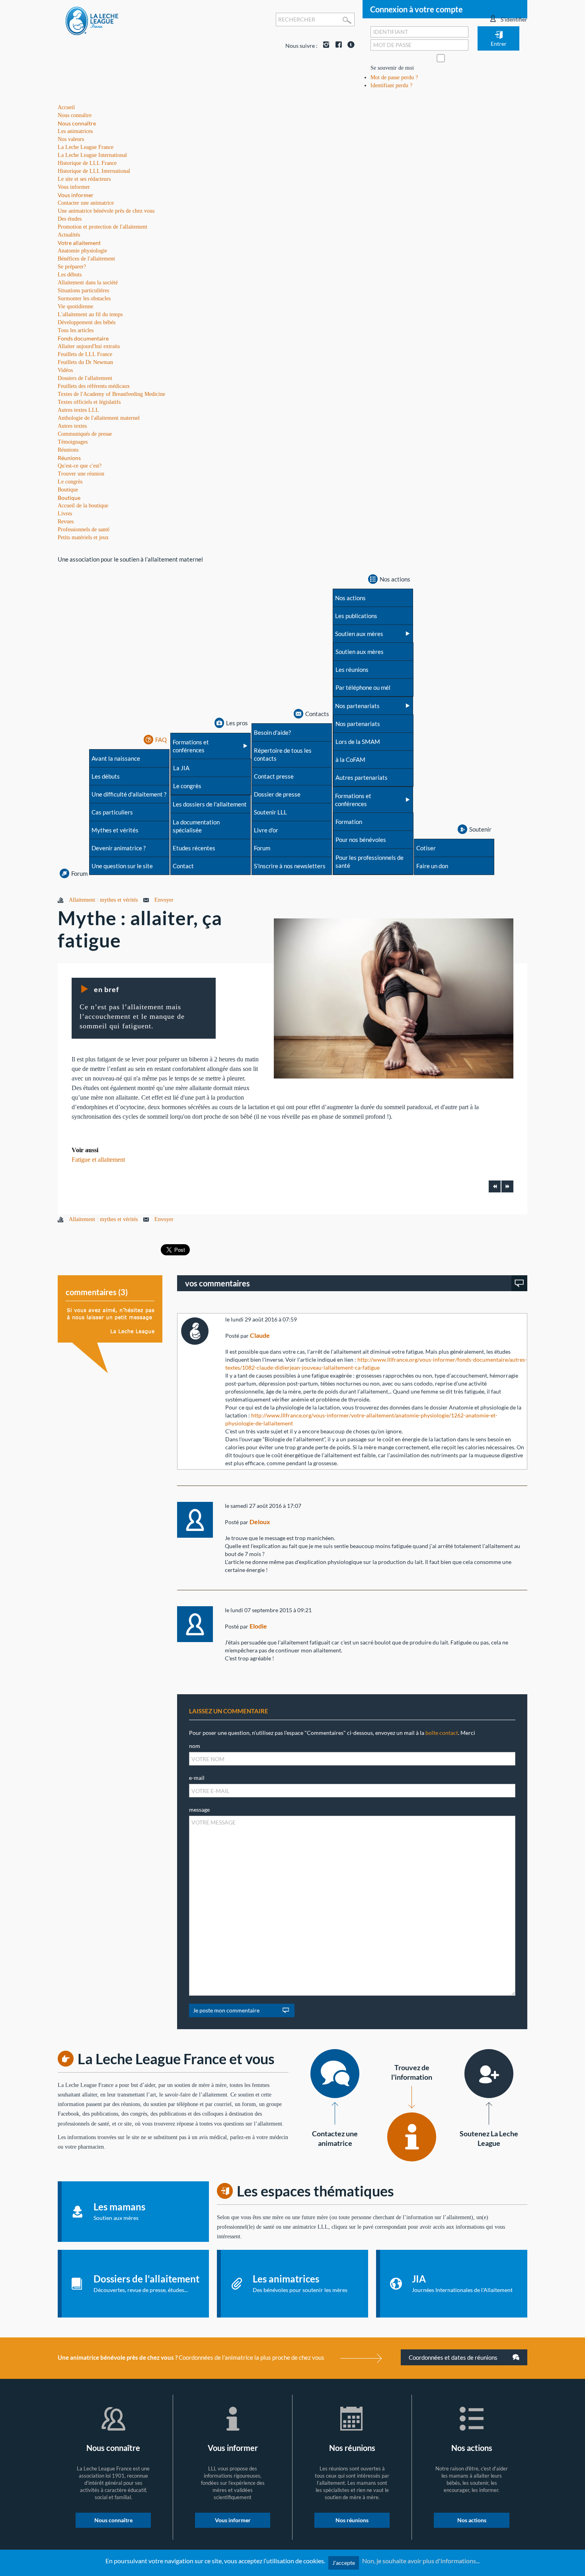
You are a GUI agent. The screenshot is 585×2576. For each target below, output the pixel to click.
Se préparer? (72, 267)
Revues (66, 522)
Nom (195, 1746)
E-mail (197, 1778)
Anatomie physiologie (82, 251)
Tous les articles (76, 330)
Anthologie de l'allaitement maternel (99, 418)
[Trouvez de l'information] (412, 2137)
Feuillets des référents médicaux (94, 386)
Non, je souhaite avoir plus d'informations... (421, 2561)
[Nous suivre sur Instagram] (324, 46)
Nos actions (472, 2520)
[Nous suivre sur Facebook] (337, 46)
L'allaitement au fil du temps (90, 314)
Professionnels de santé (84, 529)
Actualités (69, 235)
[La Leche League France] (92, 21)
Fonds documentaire (83, 338)
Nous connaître (77, 123)
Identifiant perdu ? (391, 85)
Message (199, 1810)
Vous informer (76, 195)
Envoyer (164, 900)
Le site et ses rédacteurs (84, 179)
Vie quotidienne (75, 306)
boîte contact (442, 1733)
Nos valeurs (71, 139)
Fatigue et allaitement (98, 1160)
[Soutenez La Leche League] (489, 2074)
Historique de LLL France (87, 163)
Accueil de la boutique (83, 506)
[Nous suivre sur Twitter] (349, 46)
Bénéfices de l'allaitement (86, 259)
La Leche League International (92, 155)
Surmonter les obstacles (84, 299)
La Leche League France (86, 147)
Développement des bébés (87, 322)
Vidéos (65, 370)
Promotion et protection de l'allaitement (102, 227)
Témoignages (73, 442)
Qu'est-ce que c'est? (80, 466)
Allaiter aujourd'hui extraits (89, 346)
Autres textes (72, 426)
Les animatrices (75, 131)
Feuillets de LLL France (85, 354)
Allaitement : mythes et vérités (103, 900)
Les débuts (70, 275)
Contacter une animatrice (86, 203)
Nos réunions (352, 2520)
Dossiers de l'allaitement (85, 378)
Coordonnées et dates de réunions (454, 2357)
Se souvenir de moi (392, 68)
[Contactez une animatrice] (335, 2074)
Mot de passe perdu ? (394, 77)
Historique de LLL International (94, 171)
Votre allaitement (79, 243)
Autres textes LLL (78, 410)
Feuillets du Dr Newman (85, 362)
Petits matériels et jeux (83, 537)
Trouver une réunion (81, 474)
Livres (65, 514)
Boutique (69, 498)
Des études (70, 219)
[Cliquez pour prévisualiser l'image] (394, 998)
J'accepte (344, 2563)
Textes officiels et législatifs (89, 402)
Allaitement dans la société (88, 283)
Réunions (69, 458)
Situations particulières (83, 291)
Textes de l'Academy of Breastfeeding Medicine (111, 394)
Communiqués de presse (85, 434)
